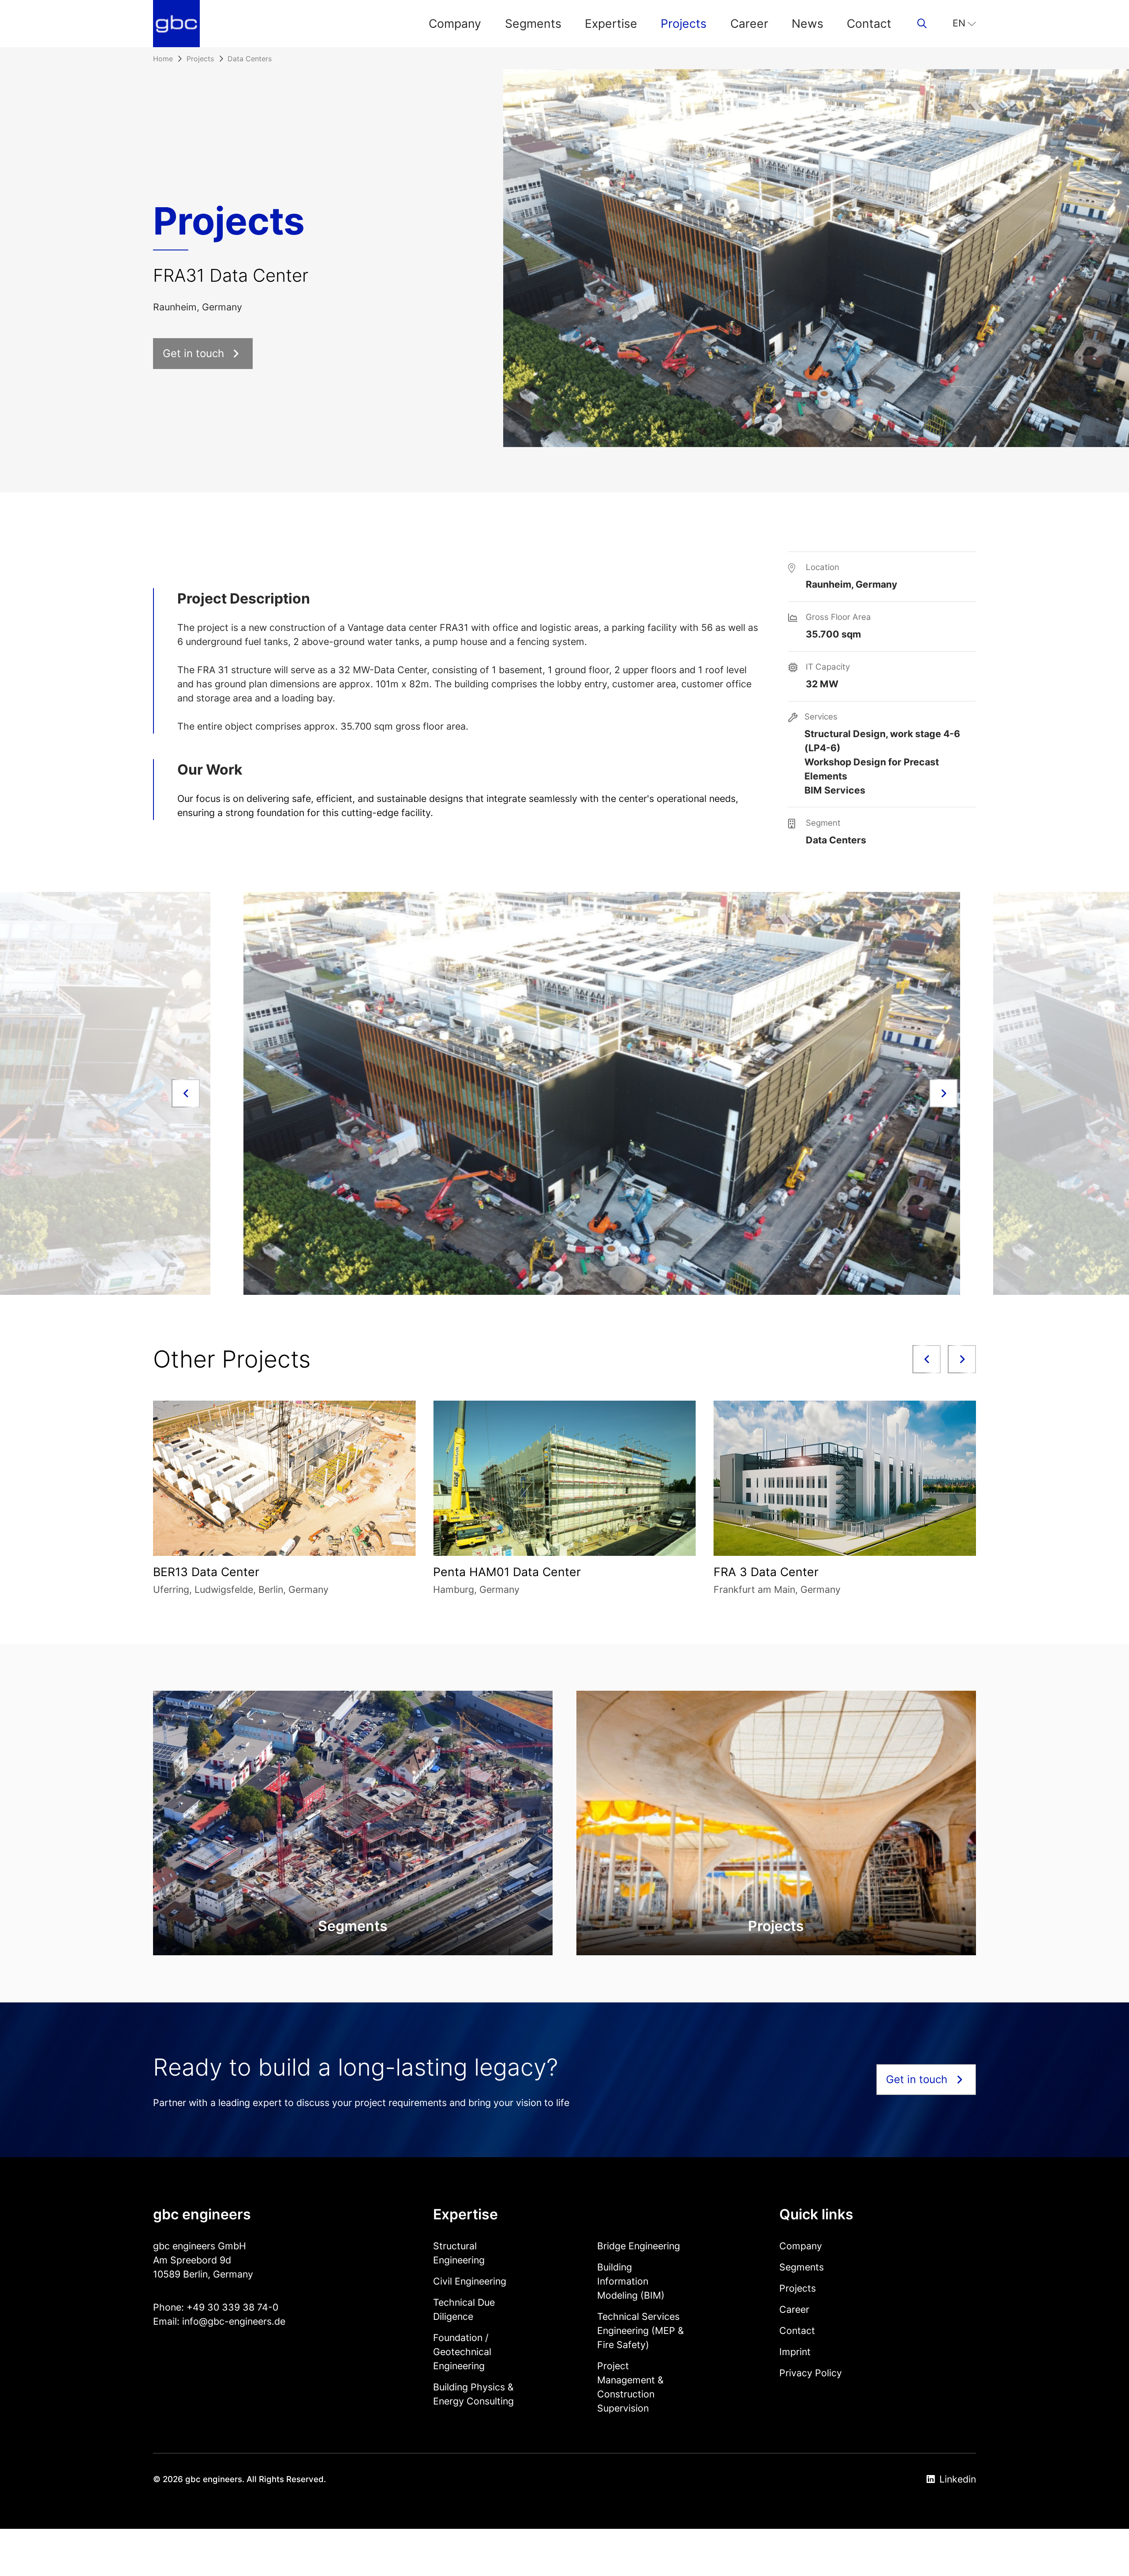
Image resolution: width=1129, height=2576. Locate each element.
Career (749, 23)
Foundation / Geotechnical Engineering (462, 2352)
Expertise (611, 23)
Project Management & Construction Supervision (630, 2387)
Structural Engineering (459, 2253)
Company (455, 23)
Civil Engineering (470, 2281)
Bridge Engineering (639, 2246)
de (280, 2321)
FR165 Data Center (486, 1572)
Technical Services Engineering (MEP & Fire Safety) (641, 2330)
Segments (533, 23)
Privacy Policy (811, 2373)
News (807, 23)
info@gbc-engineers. (228, 2321)
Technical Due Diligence (464, 2309)
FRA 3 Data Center (206, 1572)
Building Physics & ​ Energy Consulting (475, 2394)
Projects (684, 23)
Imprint (795, 2352)
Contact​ (869, 23)
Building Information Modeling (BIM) (631, 2281)
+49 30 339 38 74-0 (232, 2307)
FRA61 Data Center (767, 1572)
